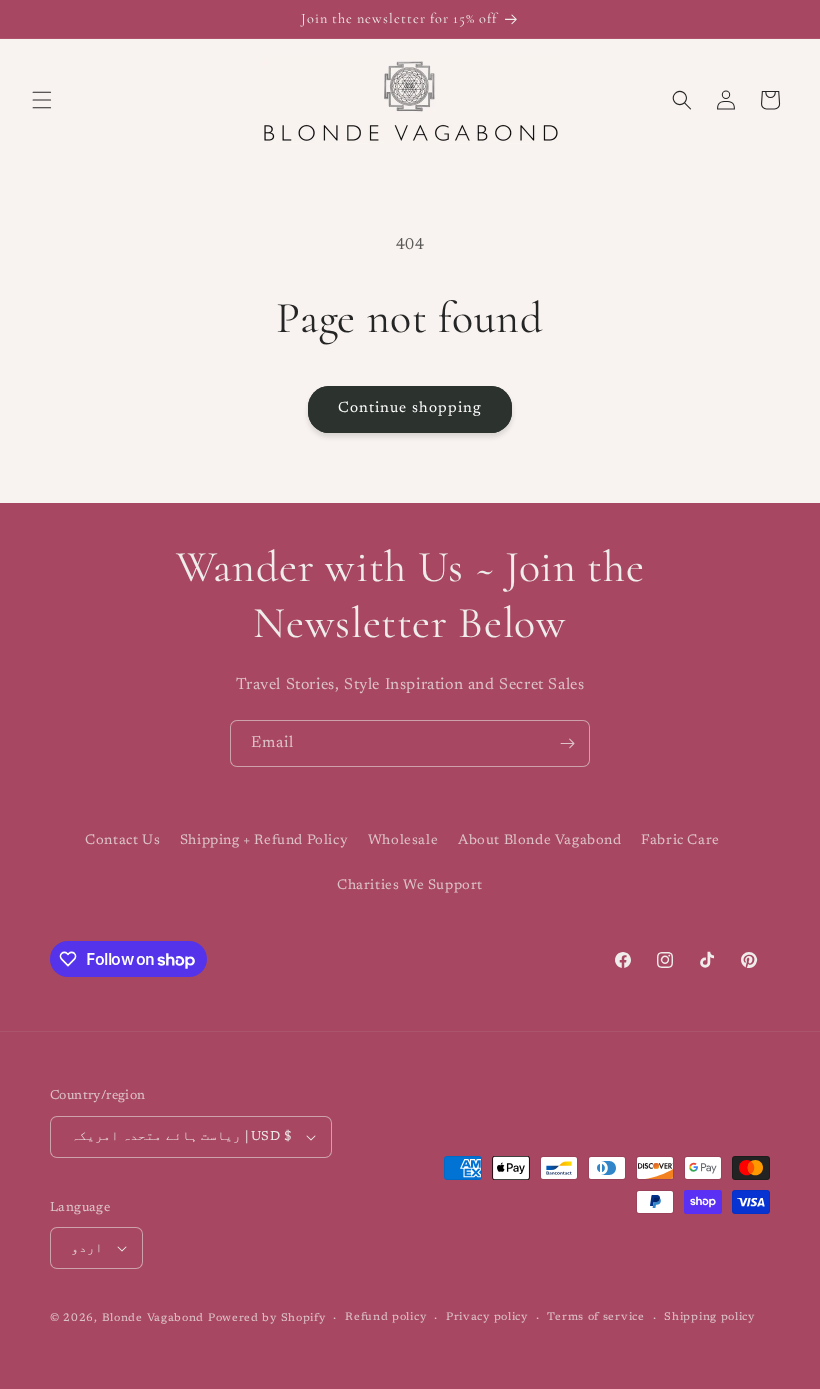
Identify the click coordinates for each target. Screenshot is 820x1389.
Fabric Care (680, 841)
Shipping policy (709, 1317)
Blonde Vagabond (153, 1318)
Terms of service (595, 1317)
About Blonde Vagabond (540, 841)
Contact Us (122, 841)
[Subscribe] (567, 743)
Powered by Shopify (267, 1318)
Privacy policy (487, 1317)
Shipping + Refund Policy (264, 841)
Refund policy (385, 1317)
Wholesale (403, 841)
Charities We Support (410, 886)
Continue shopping (410, 408)
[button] (42, 100)
